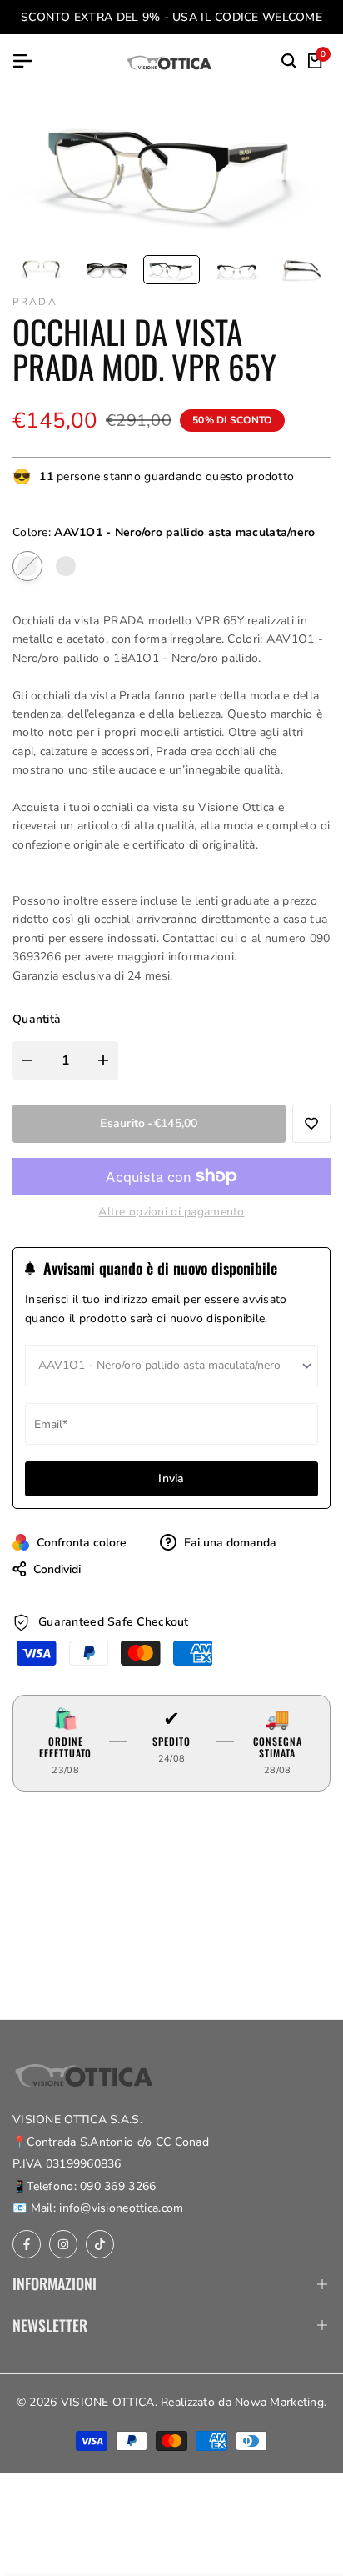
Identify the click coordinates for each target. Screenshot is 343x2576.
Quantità (37, 1019)
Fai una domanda (229, 1543)
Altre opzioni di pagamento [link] (171, 1212)
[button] (311, 1124)
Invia (171, 1478)
